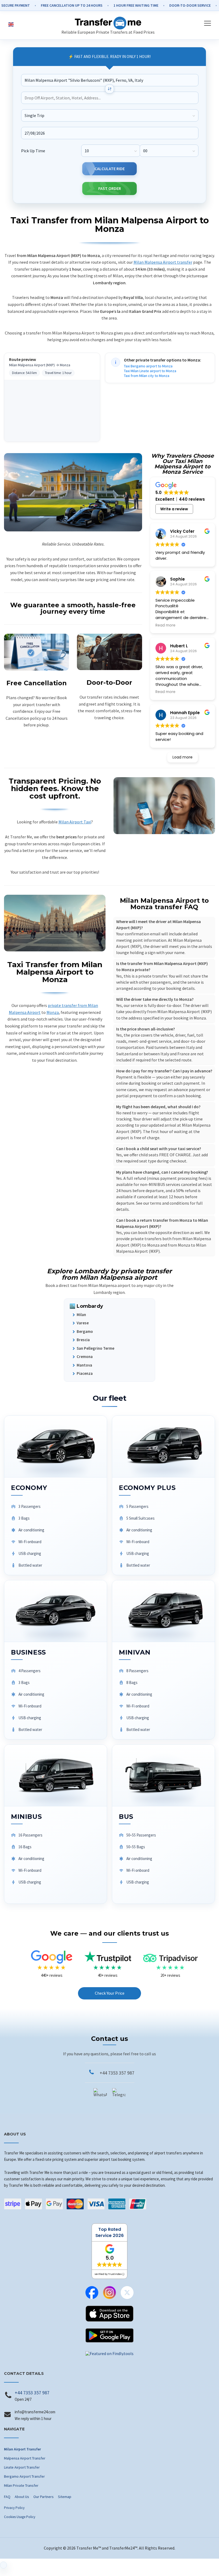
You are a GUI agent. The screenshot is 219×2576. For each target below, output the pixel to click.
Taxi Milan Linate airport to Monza (150, 371)
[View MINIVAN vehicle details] (163, 1660)
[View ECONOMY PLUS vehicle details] (163, 1495)
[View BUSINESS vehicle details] (56, 1660)
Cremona (85, 1357)
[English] (11, 24)
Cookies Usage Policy (20, 2517)
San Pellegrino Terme (95, 1348)
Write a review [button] (174, 509)
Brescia (83, 1340)
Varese (83, 1323)
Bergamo (85, 1331)
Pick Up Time (33, 150)
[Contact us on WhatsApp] (100, 2095)
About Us (22, 2497)
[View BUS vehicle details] (163, 1824)
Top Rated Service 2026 (109, 2232)
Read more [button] (165, 625)
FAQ (7, 2497)
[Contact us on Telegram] (119, 2095)
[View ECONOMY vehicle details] (56, 1495)
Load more (183, 757)
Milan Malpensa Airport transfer (163, 262)
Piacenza (85, 1373)
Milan (81, 1315)
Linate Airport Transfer (22, 2467)
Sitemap (65, 2497)
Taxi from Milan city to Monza (147, 376)
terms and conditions (170, 1203)
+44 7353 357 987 (117, 2073)
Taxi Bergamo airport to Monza (148, 366)
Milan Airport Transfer (22, 2449)
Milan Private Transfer (21, 2485)
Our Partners (44, 2497)
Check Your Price (110, 1993)
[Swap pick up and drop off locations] (109, 89)
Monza (53, 1012)
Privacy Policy (14, 2508)
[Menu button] (205, 23)
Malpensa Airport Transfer (25, 2458)
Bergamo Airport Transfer (24, 2476)
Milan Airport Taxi (75, 822)
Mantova (84, 1365)
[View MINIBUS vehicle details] (56, 1824)
